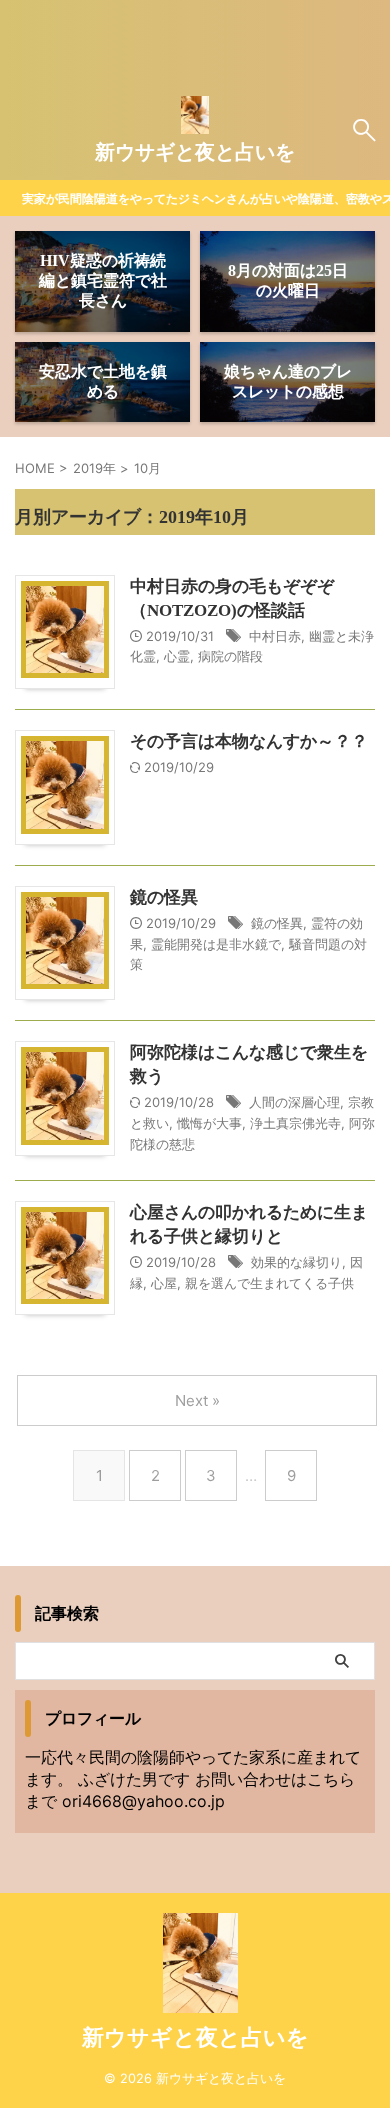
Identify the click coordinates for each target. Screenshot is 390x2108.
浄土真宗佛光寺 (295, 1123)
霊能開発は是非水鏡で (216, 944)
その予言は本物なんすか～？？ (249, 741)
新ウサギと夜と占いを (195, 152)
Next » (197, 1400)
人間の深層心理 (294, 1102)
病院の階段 (230, 656)
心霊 (177, 656)
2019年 (94, 468)
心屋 (164, 1283)
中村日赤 (275, 636)
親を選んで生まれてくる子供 (269, 1283)
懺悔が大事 (209, 1123)
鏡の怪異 (164, 897)
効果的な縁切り (296, 1262)
